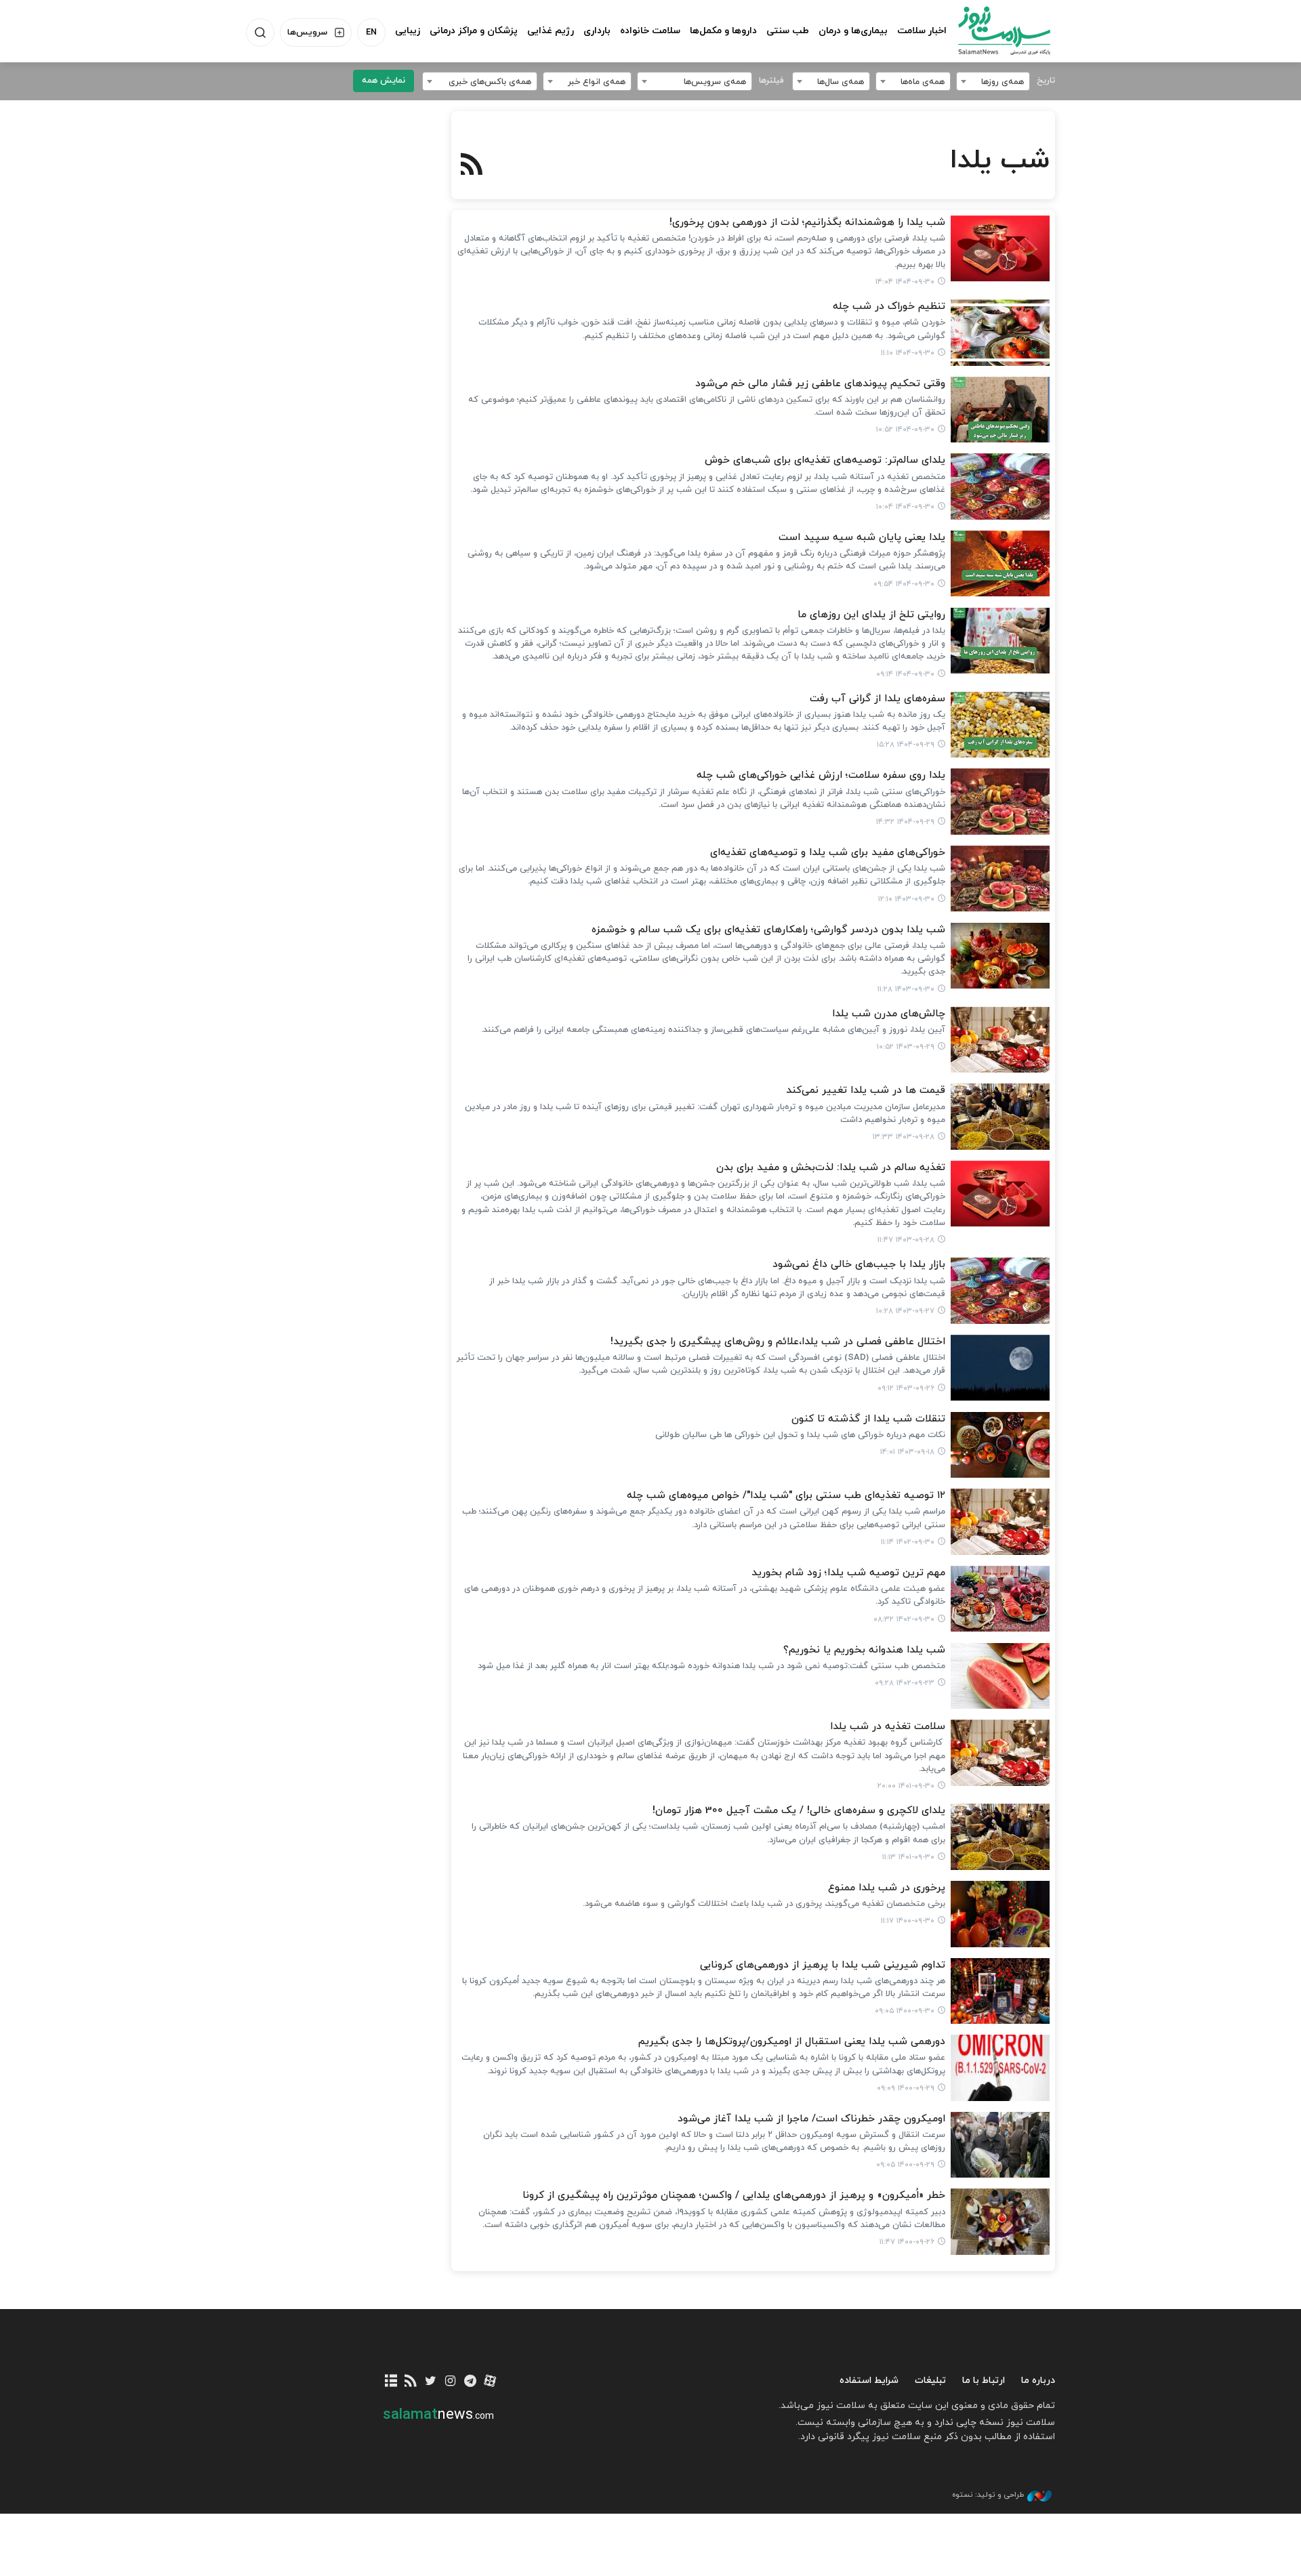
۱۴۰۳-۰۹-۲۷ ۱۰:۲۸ (905, 1311)
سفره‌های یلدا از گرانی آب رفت (877, 699)
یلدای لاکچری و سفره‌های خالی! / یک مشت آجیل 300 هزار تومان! (799, 1811)
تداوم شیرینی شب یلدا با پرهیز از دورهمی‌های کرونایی (823, 1965)
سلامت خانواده (650, 31)
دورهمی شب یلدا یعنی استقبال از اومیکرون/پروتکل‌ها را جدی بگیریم (792, 2042)
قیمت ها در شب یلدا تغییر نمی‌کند (866, 1090)
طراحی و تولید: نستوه (988, 2495)
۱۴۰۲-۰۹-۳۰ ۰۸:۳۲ (904, 1619)
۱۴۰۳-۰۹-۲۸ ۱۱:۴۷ (906, 1240)
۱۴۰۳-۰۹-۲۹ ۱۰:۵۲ (906, 1047)
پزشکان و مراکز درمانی (474, 31)
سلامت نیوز (992, 30)
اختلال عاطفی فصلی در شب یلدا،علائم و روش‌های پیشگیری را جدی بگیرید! (778, 1342)
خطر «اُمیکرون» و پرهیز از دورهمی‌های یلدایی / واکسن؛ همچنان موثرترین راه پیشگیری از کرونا (734, 2196)
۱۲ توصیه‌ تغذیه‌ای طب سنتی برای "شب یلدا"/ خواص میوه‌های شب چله (786, 1496)
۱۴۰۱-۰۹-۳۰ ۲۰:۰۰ (906, 1786)
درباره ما (1038, 2381)
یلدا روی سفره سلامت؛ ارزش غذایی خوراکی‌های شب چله (821, 775)
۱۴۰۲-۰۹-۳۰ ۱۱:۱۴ (908, 1542)
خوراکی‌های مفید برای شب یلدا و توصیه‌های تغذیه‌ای (828, 853)
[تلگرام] (470, 2382)
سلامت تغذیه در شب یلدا (888, 1727)
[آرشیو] (391, 2382)
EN (371, 33)
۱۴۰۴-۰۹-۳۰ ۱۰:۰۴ (905, 507)
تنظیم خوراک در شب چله (889, 307)
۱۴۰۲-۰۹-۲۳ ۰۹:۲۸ (905, 1683)
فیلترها (771, 81)
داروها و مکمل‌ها (723, 31)
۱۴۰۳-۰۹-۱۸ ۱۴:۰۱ (907, 1452)
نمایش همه (384, 81)
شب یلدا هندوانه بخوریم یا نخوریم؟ (864, 1650)
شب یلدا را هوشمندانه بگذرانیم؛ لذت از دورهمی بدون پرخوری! (807, 223)
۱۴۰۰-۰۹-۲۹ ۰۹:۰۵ (905, 2165)
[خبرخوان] (411, 2382)
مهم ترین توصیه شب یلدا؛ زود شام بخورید (848, 1573)
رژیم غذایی (551, 31)
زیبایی (408, 31)
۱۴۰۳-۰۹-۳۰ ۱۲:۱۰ (906, 899)
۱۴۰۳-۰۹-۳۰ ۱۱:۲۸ (906, 989)
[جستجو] (260, 33)
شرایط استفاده (869, 2381)
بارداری (597, 31)
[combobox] (993, 81)
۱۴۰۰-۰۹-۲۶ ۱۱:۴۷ (907, 2242)
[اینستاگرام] (450, 2382)
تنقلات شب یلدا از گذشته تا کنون (868, 1419)
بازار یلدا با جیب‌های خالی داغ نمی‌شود (859, 1265)
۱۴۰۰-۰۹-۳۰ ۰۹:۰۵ (905, 2011)
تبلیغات (930, 2381)
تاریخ (1046, 81)
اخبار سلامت (922, 31)
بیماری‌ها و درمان (853, 31)
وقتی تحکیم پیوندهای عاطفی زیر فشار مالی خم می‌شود (820, 384)
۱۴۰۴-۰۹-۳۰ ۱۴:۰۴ (905, 282)
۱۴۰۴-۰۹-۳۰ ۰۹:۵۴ (904, 584)
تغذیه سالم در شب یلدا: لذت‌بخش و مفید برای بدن (831, 1168)
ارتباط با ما (984, 2381)
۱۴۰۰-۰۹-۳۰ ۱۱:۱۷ (908, 1921)
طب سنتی (788, 31)
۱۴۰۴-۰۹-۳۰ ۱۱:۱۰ (908, 353)
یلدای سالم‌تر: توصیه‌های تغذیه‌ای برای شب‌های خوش (825, 460)
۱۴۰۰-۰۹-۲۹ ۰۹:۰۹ (906, 2088)
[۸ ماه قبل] (1000, 249)
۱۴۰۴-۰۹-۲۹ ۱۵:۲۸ (906, 745)
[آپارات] (490, 2382)
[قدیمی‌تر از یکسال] (1000, 879)
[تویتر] (431, 2382)
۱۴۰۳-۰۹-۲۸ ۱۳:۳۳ (904, 1137)
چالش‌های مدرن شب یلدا (889, 1014)
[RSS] (472, 166)
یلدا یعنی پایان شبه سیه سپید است (862, 538)
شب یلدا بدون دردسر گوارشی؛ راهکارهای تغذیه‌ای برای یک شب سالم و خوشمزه (768, 930)
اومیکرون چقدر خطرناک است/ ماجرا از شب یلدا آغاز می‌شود (811, 2119)
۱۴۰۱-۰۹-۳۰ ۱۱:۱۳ (908, 1857)
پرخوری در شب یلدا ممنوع (887, 1888)
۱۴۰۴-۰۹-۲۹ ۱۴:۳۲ (905, 822)
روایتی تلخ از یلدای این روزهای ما (871, 615)
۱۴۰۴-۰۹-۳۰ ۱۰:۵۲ (905, 430)
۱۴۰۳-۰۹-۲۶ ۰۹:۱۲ (906, 1388)
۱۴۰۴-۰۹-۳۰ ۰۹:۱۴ (905, 674)
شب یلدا (1000, 161)
